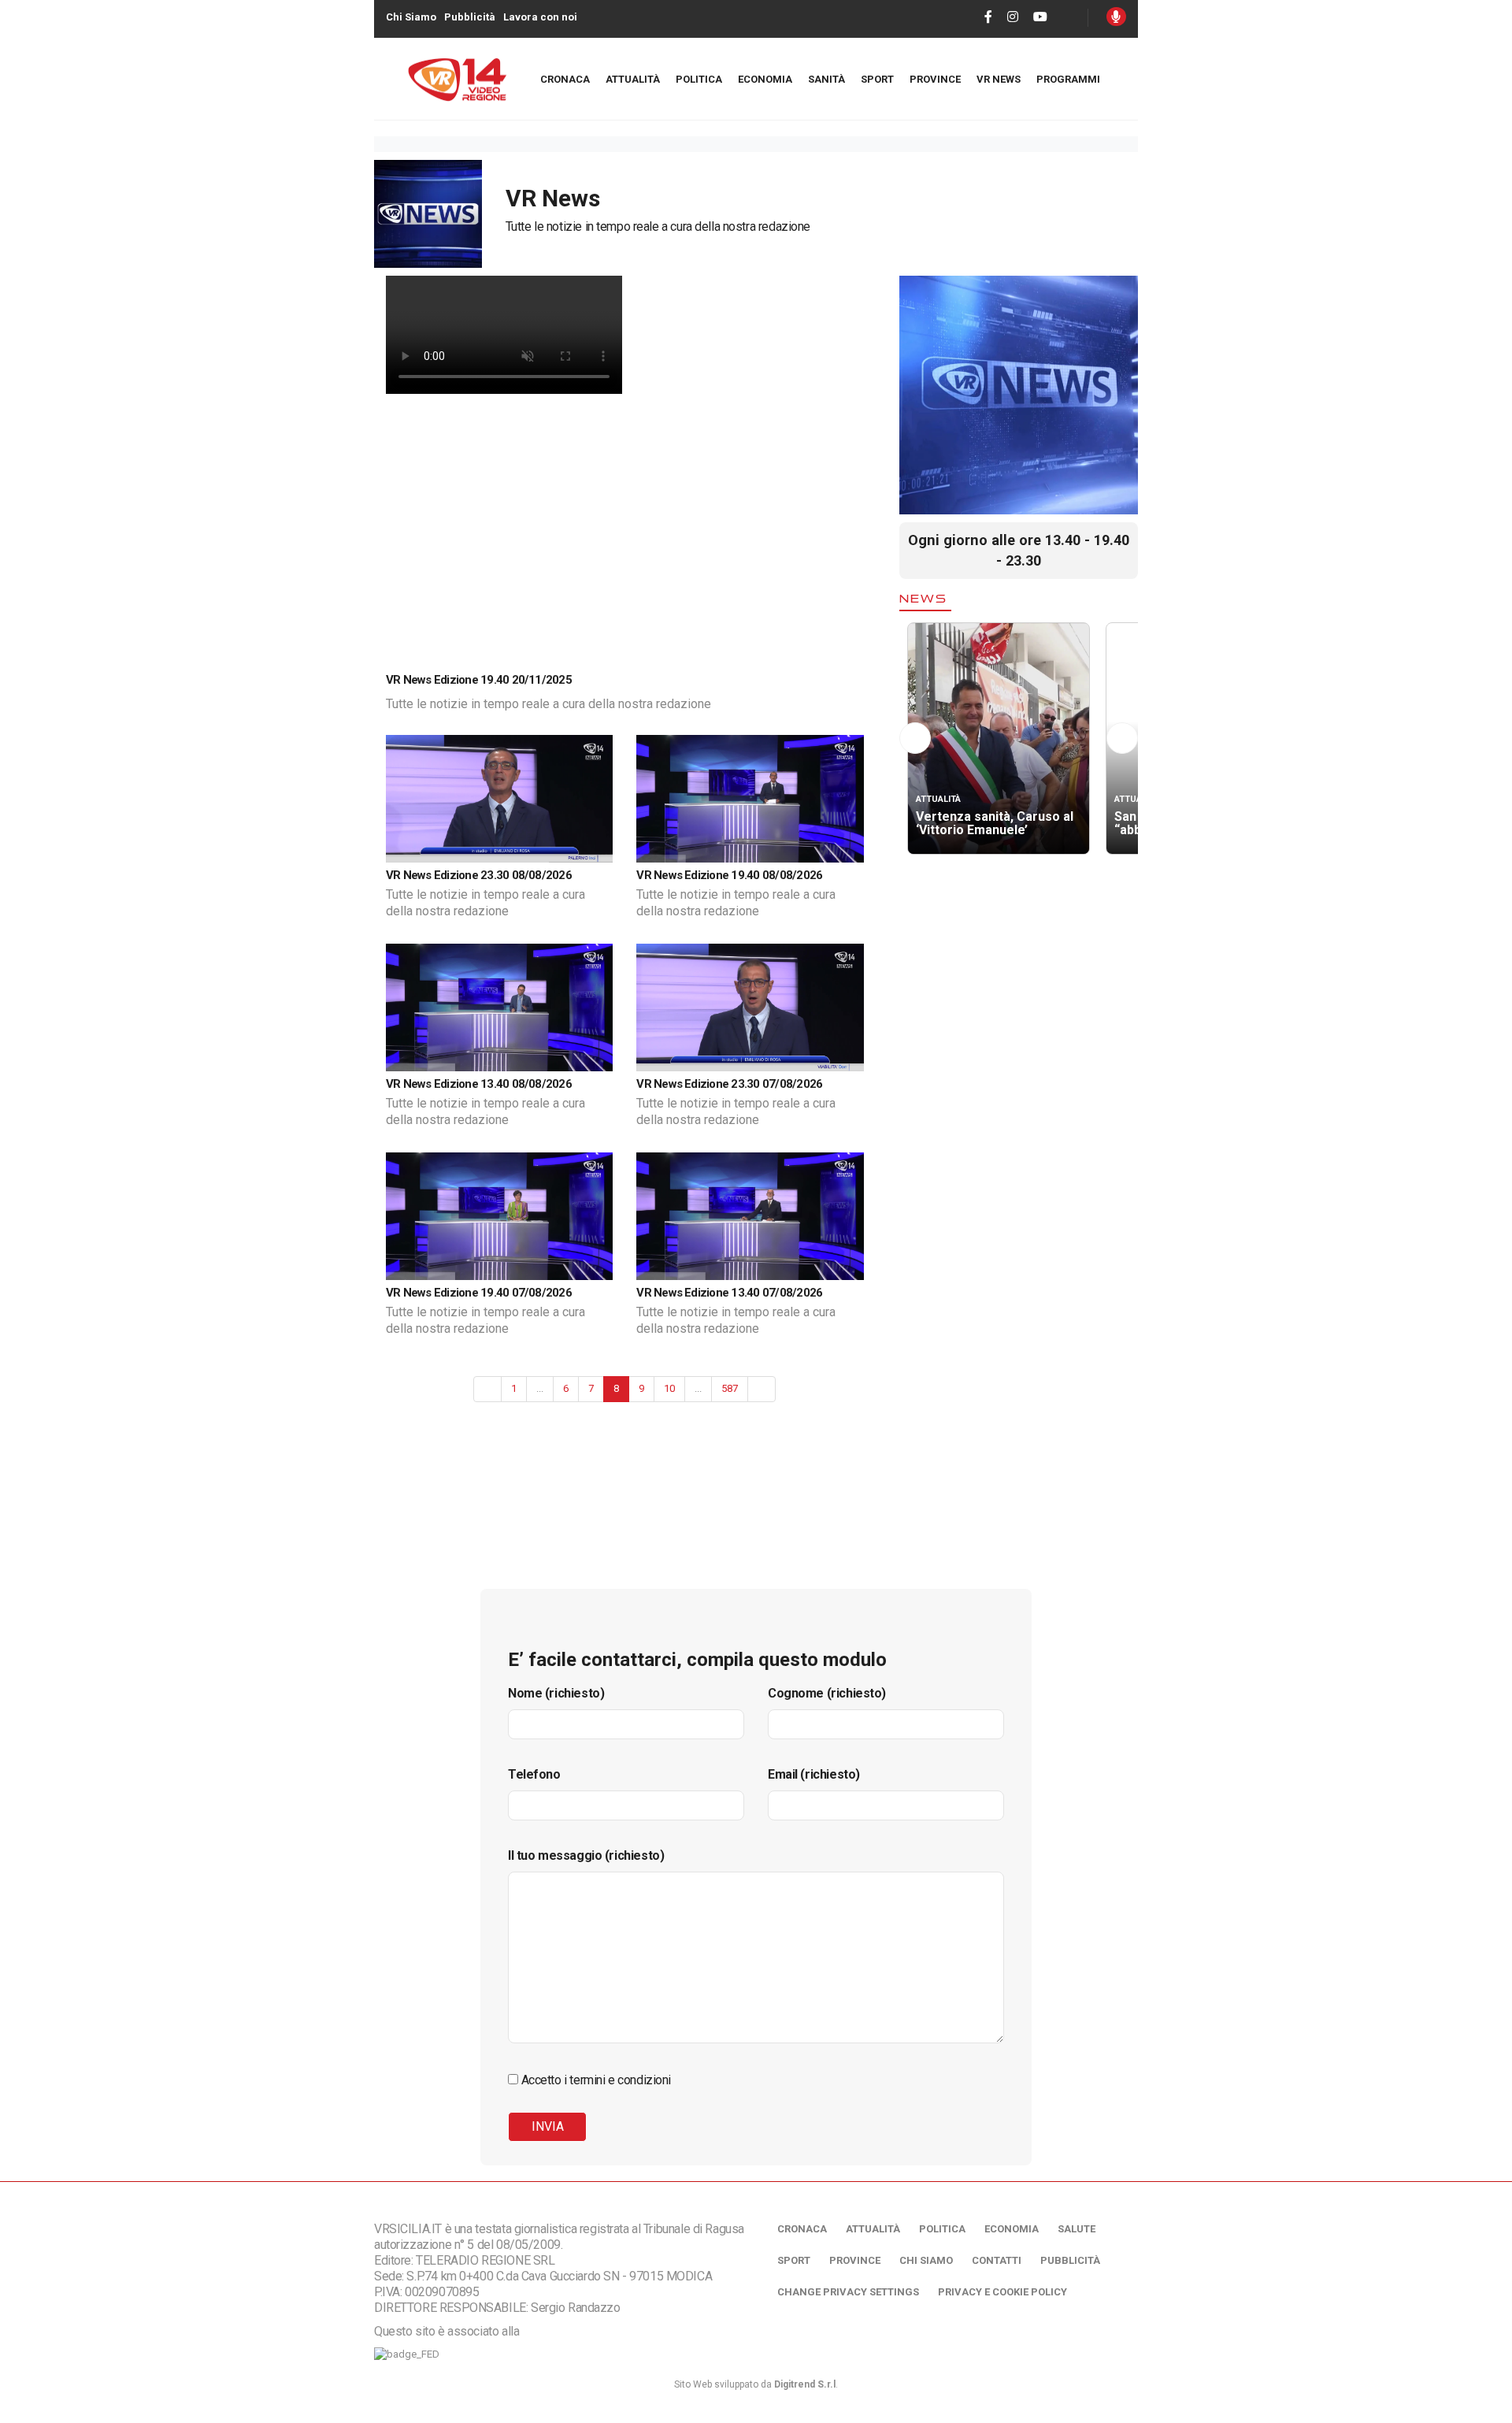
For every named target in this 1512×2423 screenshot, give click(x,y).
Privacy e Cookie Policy (1002, 2292)
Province (935, 79)
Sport (877, 79)
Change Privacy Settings (848, 2292)
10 (669, 1388)
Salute (1077, 2229)
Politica (699, 79)
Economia (765, 79)
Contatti (997, 2260)
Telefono (534, 1774)
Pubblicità (470, 17)
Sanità (826, 79)
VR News (999, 79)
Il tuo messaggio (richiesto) (586, 1855)
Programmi (1068, 79)
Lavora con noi (540, 17)
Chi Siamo (411, 17)
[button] (915, 738)
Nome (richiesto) (556, 1693)
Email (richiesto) (814, 1774)
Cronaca (565, 79)
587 (730, 1388)
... (540, 1388)
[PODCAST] (1116, 17)
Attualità (633, 79)
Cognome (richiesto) (827, 1693)
